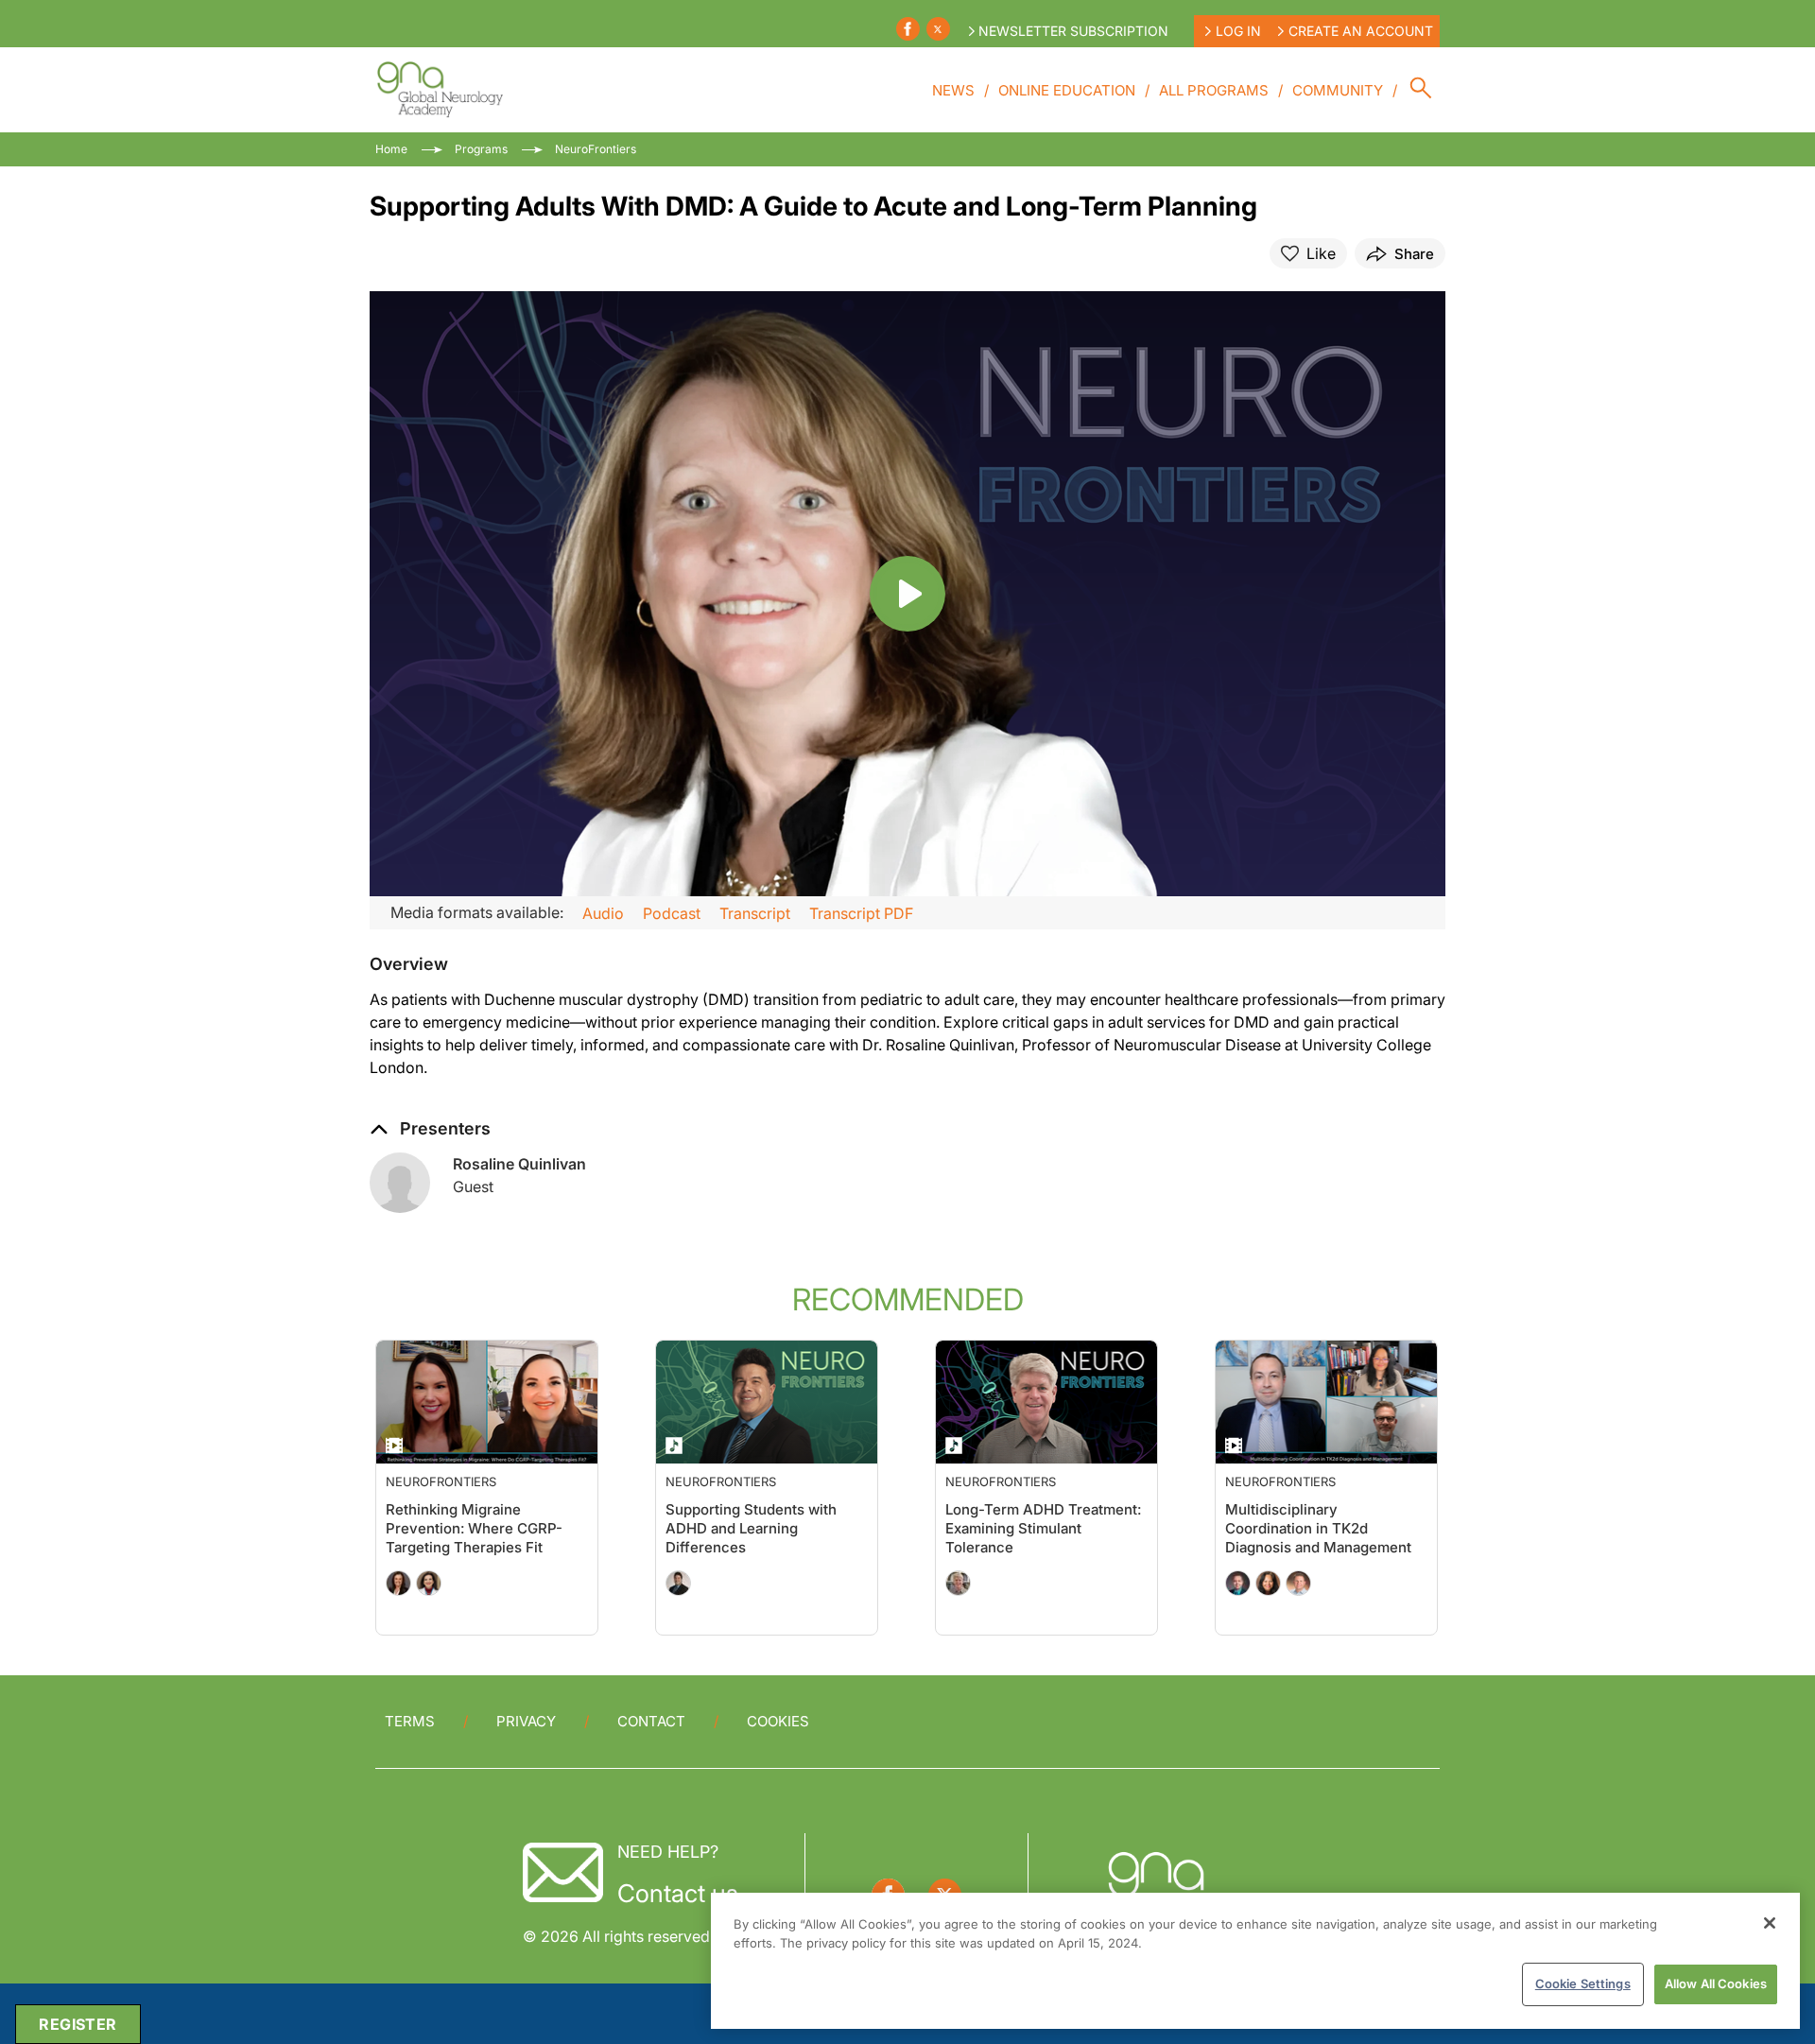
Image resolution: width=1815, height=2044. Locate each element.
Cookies (778, 1721)
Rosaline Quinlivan (519, 1164)
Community (1338, 90)
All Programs (1214, 90)
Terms (410, 1721)
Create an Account (1361, 31)
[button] (409, 964)
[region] (1255, 1961)
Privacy (526, 1721)
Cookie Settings (1583, 1983)
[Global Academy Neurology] (439, 90)
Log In (1238, 31)
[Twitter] (938, 29)
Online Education (1067, 90)
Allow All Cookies (1716, 1983)
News (953, 90)
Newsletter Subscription (1073, 31)
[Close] (1770, 1923)
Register (78, 2024)
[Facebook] (908, 29)
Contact (651, 1721)
